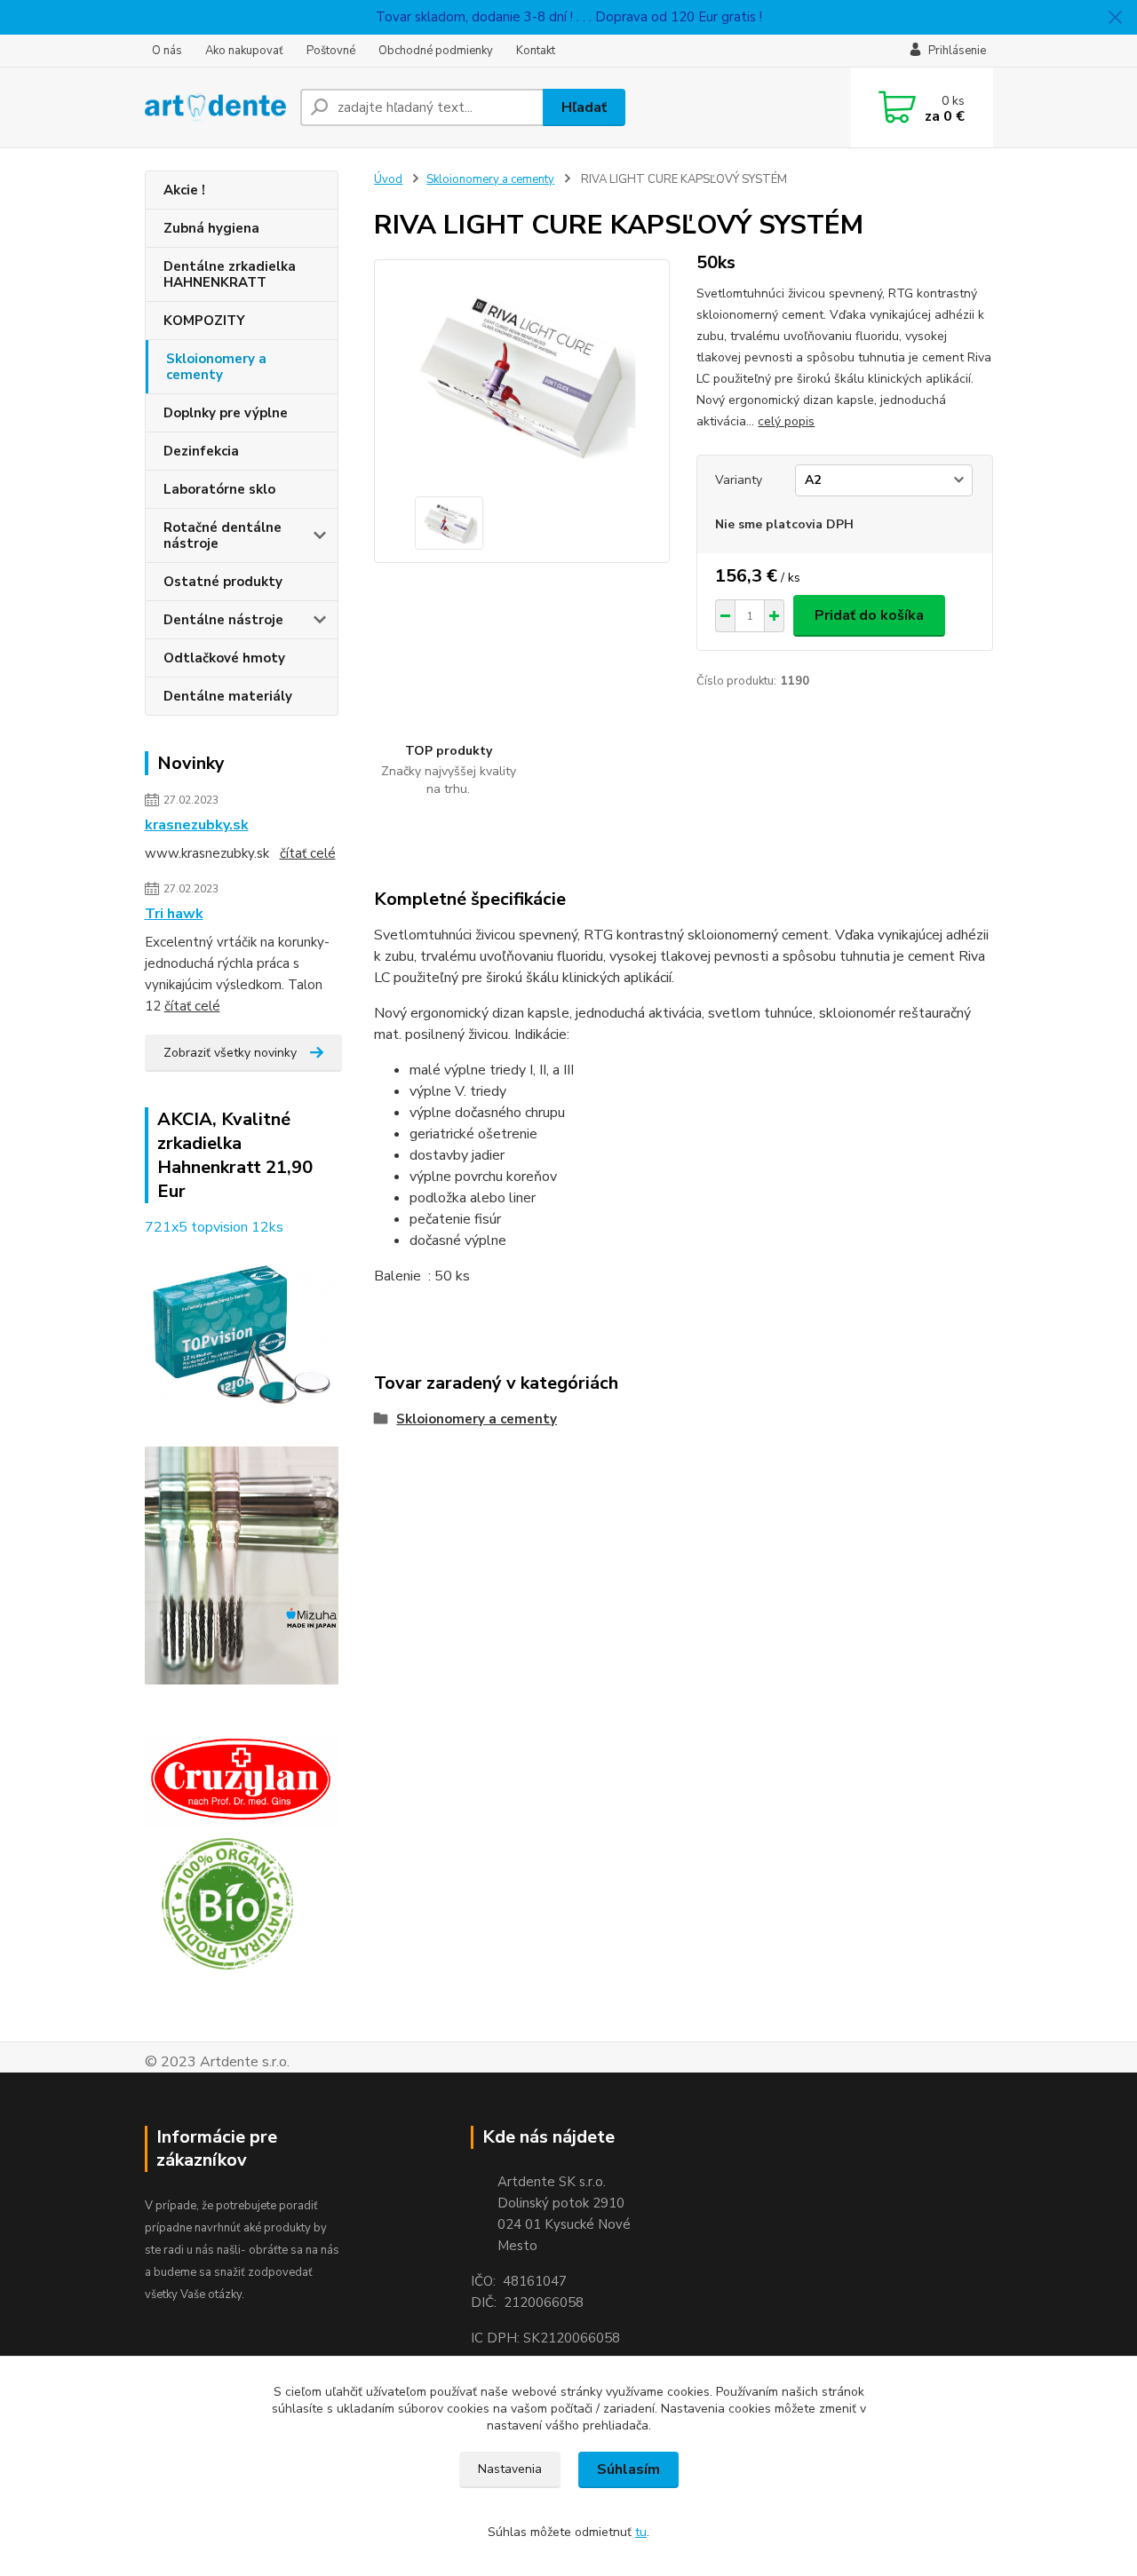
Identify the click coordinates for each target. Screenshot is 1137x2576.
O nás (167, 51)
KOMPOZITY (204, 321)
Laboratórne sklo (219, 489)
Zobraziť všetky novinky (230, 1053)
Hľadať (584, 107)
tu (641, 2532)
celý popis (786, 421)
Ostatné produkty (223, 582)
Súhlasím (628, 2469)
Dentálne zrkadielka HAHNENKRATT (230, 274)
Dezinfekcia (201, 451)
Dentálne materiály (228, 696)
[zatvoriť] (1115, 18)
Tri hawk (174, 914)
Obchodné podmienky (436, 51)
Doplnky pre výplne (226, 413)
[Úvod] (215, 107)
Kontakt (536, 51)
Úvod (388, 179)
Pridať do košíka (869, 615)
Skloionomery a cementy (216, 367)
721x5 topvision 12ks (214, 1227)
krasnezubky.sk (197, 825)
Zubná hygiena (211, 228)
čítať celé (308, 853)
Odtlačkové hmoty (224, 658)
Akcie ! (184, 190)
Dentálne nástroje (223, 620)
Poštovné (331, 51)
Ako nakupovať (244, 51)
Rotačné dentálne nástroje (223, 535)
